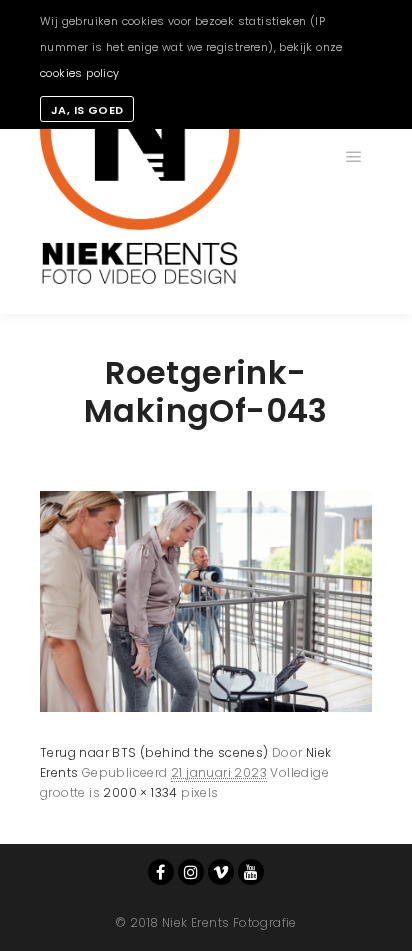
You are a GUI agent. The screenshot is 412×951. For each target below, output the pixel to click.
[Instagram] (191, 872)
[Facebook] (161, 872)
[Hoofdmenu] (354, 157)
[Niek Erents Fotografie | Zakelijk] (140, 157)
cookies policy (80, 73)
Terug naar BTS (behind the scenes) (154, 752)
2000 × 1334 (140, 792)
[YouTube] (251, 872)
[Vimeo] (221, 872)
